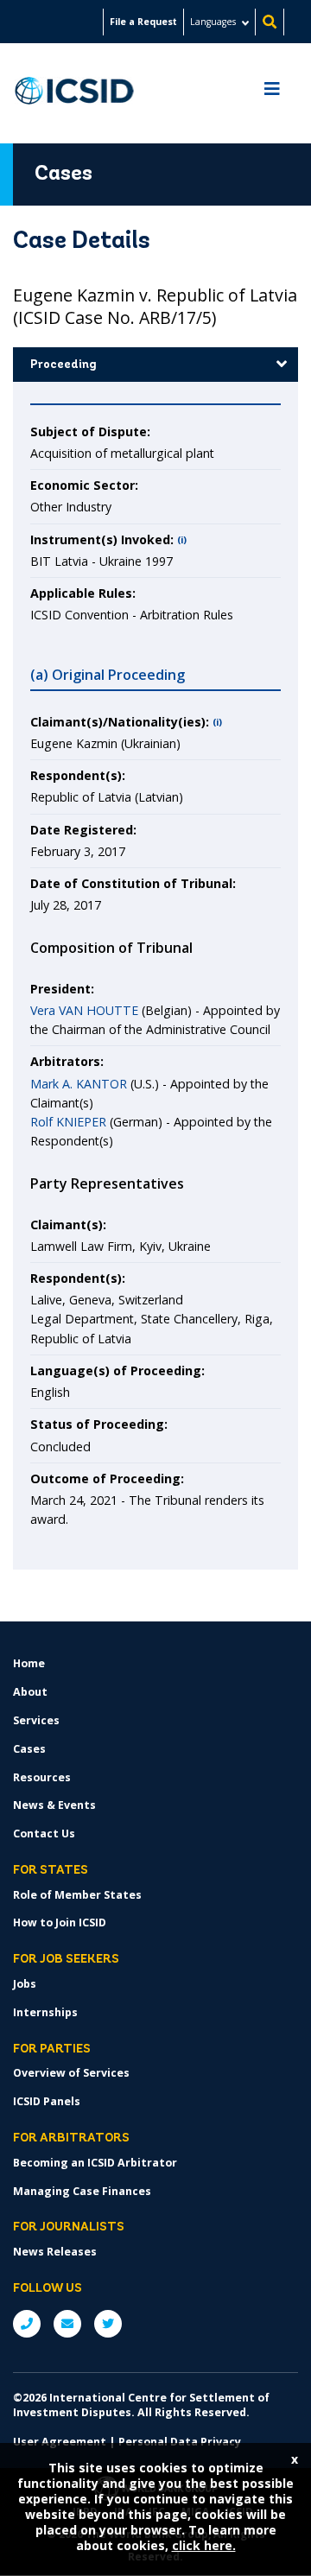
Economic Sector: (84, 485)
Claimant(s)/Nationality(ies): (120, 722)
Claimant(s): (68, 1225)
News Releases (55, 2252)
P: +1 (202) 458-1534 (27, 2324)
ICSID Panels (47, 2101)
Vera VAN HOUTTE (84, 1010)
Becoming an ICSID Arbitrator (95, 2163)
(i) (182, 540)
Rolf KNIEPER (68, 1122)
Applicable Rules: (83, 593)
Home (29, 1663)
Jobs (25, 1984)
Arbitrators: (67, 1061)
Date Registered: (83, 830)
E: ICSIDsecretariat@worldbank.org (67, 2324)
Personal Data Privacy (180, 2442)
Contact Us (44, 1834)
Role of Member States (77, 1895)
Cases (29, 1749)
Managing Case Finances (82, 2191)
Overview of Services (71, 2073)
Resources (42, 1777)
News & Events (54, 1805)
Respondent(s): (78, 775)
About (30, 1692)
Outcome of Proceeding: (107, 1478)
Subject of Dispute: (90, 431)
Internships (45, 2012)
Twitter (108, 2324)
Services (36, 1720)
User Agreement (60, 2442)
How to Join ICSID (60, 1922)
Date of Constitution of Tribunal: (133, 883)
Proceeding (63, 365)
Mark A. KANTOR (79, 1084)
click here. (204, 2545)
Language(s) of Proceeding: (117, 1370)
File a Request (143, 22)
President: (62, 989)
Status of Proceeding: (99, 1424)
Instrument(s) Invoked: (102, 539)
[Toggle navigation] (272, 93)
